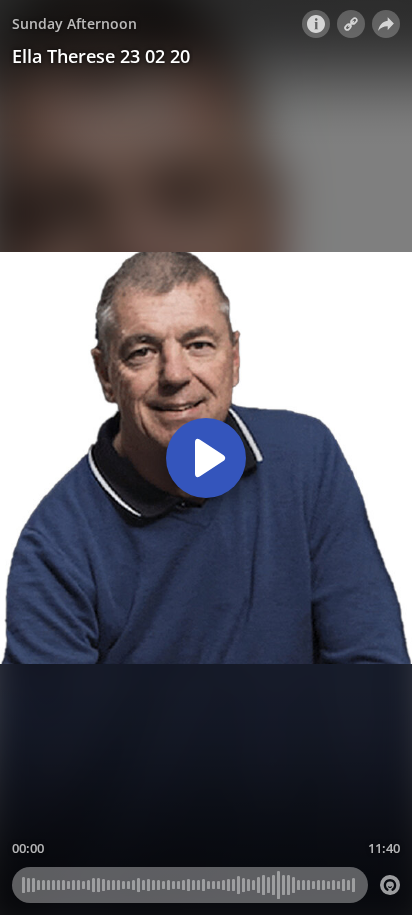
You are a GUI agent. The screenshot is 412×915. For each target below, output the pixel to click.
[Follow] (351, 24)
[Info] (316, 24)
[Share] (386, 24)
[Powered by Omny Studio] (390, 885)
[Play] (206, 458)
